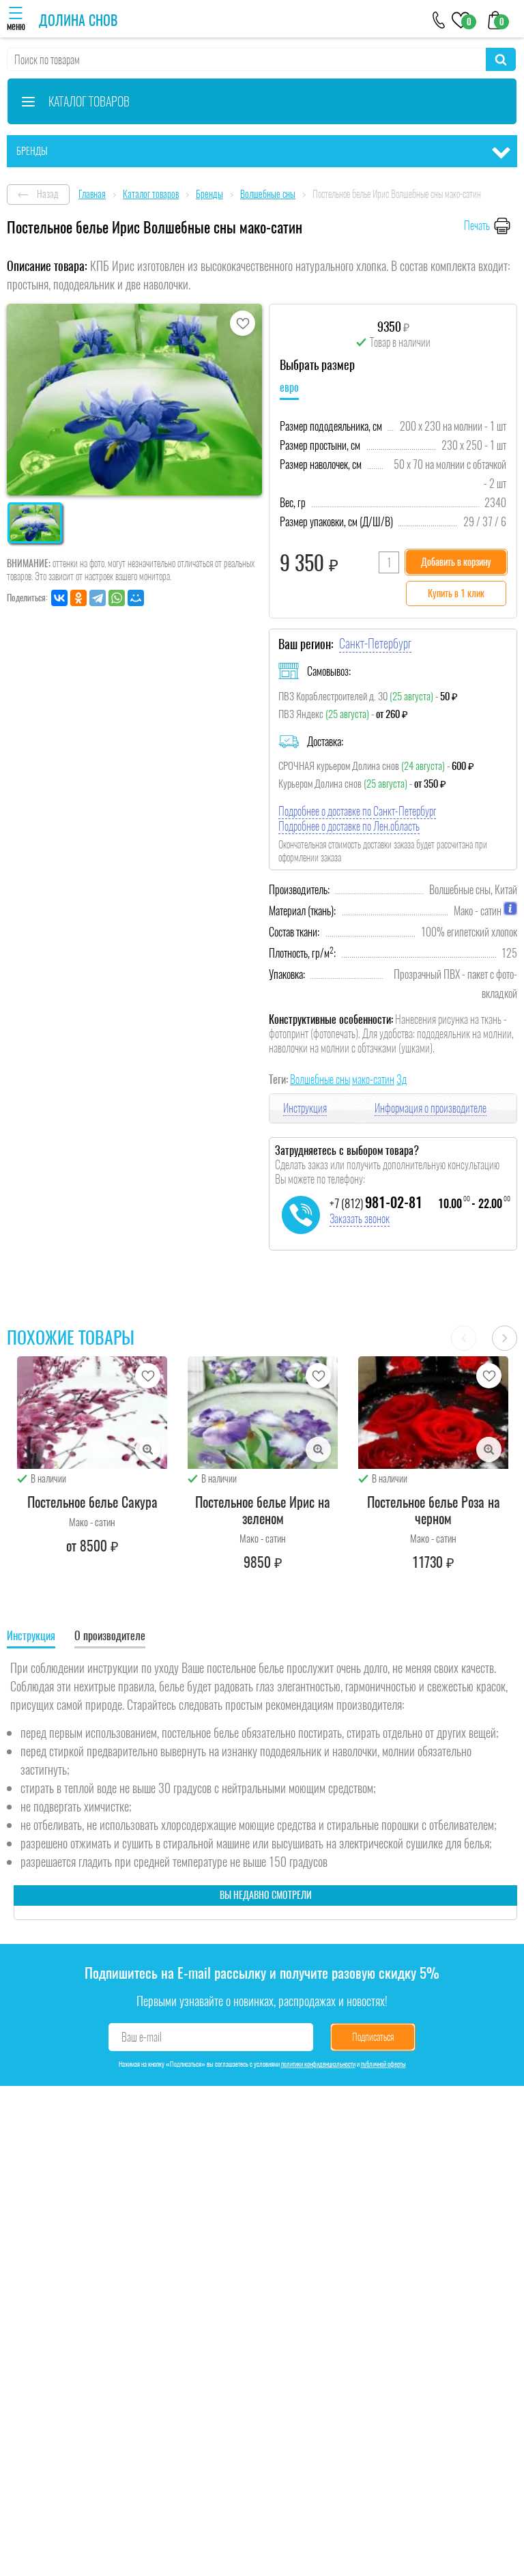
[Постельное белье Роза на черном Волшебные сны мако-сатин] (433, 1413)
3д (402, 1079)
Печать (477, 226)
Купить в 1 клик (456, 593)
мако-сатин (373, 1079)
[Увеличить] (148, 1449)
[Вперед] (505, 1338)
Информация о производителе (431, 1108)
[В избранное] (243, 323)
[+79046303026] (439, 19)
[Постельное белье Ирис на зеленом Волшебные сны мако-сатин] (263, 1413)
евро (289, 387)
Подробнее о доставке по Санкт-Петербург (357, 811)
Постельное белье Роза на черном (434, 1510)
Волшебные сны (320, 1079)
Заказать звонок (360, 1219)
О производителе (110, 1636)
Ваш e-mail (142, 2037)
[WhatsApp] (117, 598)
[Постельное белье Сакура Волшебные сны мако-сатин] (92, 1413)
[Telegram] (98, 598)
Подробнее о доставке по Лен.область (349, 826)
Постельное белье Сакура (92, 1502)
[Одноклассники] (78, 598)
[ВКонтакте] (59, 598)
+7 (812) (376, 1203)
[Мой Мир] (136, 598)
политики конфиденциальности (318, 2064)
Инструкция (305, 1108)
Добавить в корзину (456, 562)
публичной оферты (383, 2064)
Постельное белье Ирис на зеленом (263, 1510)
